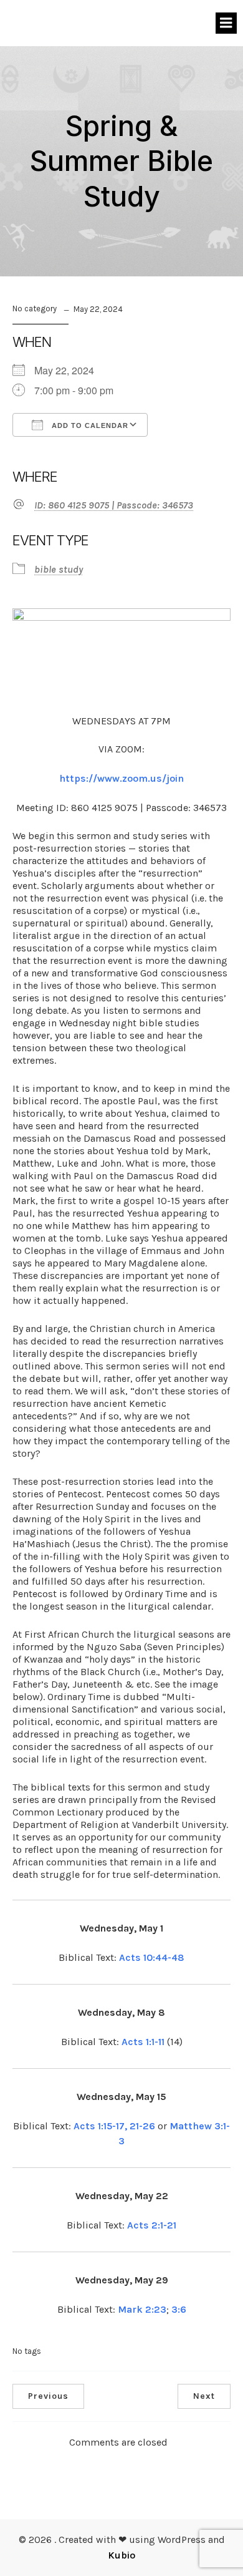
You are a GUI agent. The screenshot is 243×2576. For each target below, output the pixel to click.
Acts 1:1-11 (143, 2042)
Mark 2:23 (142, 2309)
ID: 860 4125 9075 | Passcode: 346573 (114, 505)
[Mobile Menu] (226, 23)
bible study (59, 569)
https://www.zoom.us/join (121, 778)
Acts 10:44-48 (152, 1957)
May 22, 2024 (98, 309)
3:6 (179, 2309)
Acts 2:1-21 (152, 2225)
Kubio (121, 2555)
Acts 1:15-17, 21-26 (114, 2126)
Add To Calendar (89, 425)
